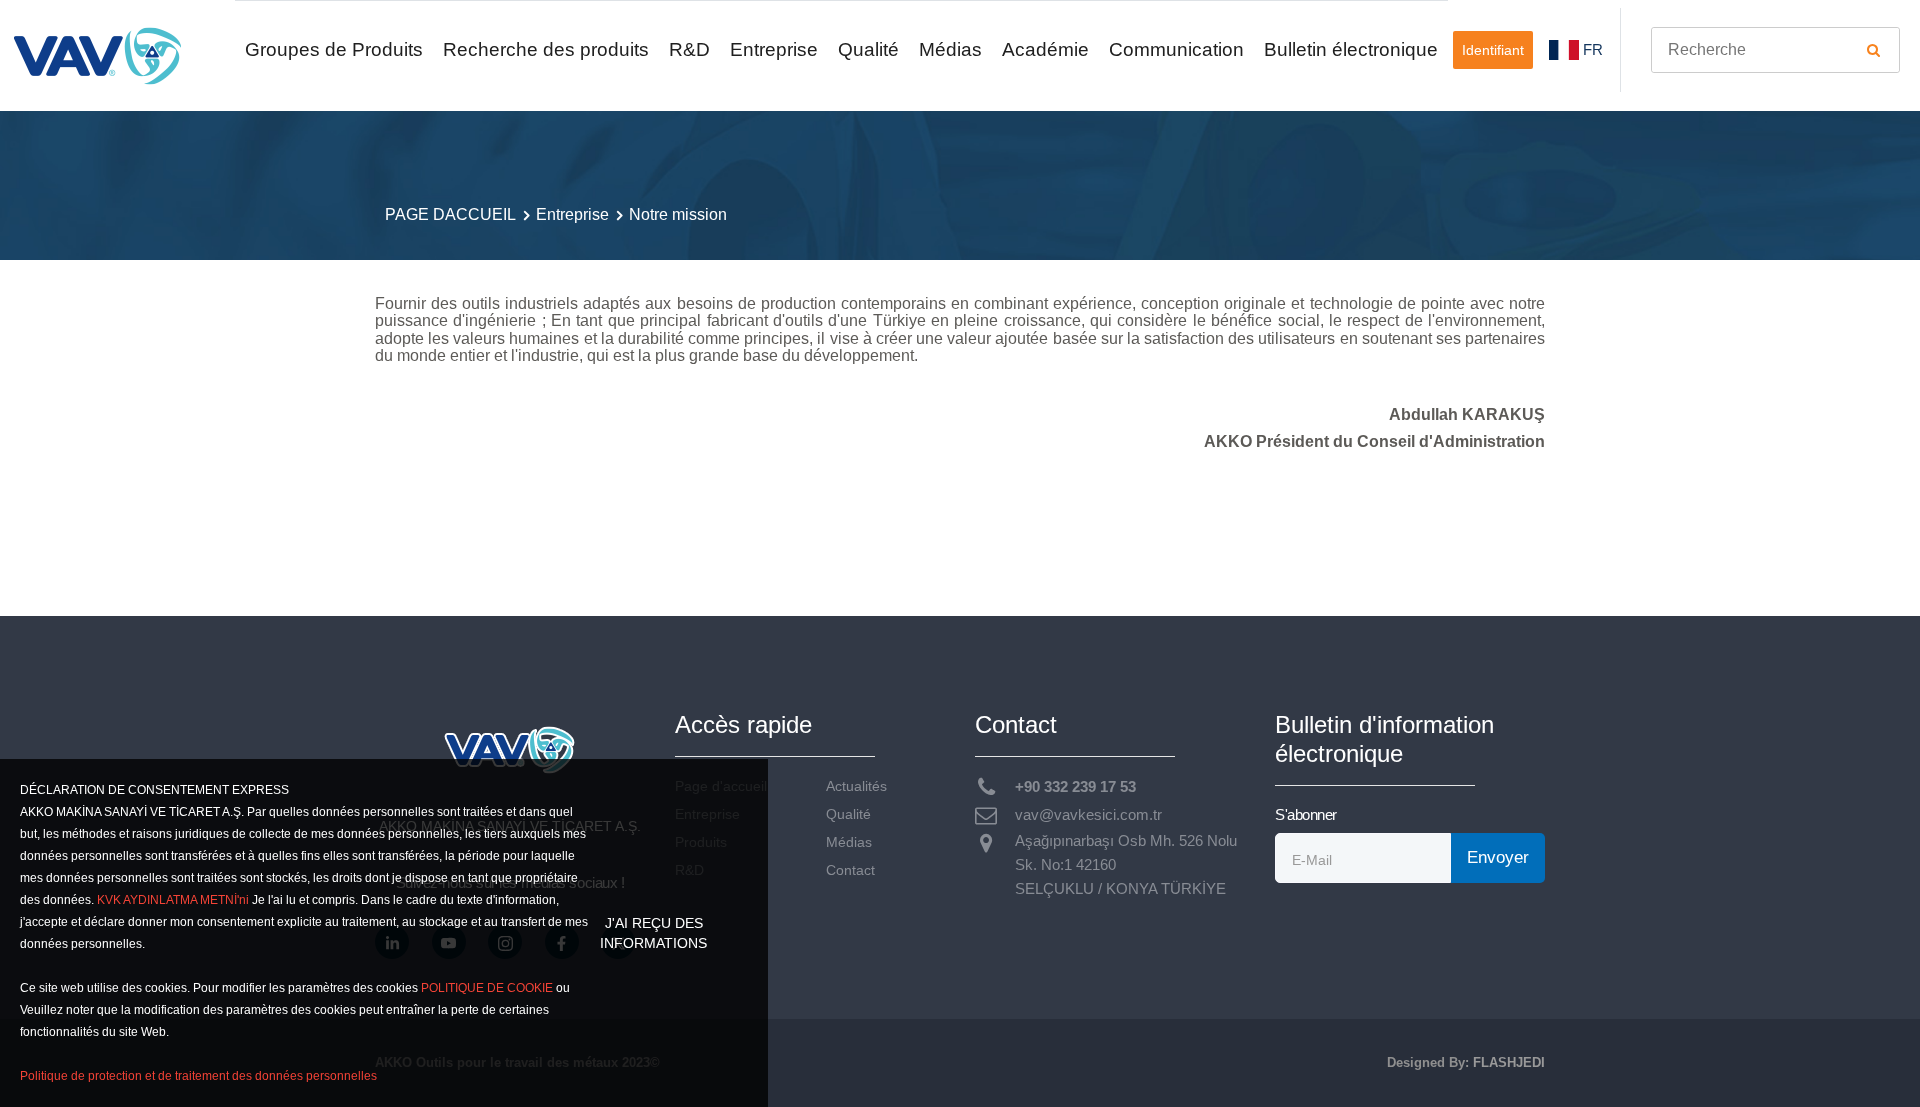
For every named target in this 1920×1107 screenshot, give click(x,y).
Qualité (868, 49)
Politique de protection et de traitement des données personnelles (198, 1076)
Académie (1045, 49)
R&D (689, 49)
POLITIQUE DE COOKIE (487, 988)
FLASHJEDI (1509, 1062)
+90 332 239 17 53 (1075, 786)
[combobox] (1775, 50)
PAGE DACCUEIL (450, 214)
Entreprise (774, 49)
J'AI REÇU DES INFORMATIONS (653, 933)
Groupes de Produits (334, 49)
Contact (850, 870)
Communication (1176, 49)
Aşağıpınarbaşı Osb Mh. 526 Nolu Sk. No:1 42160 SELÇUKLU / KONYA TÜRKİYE (1126, 864)
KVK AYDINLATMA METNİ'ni (173, 900)
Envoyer (1498, 857)
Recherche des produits (546, 49)
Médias (950, 49)
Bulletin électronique (1351, 49)
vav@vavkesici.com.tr (1088, 814)
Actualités (856, 786)
